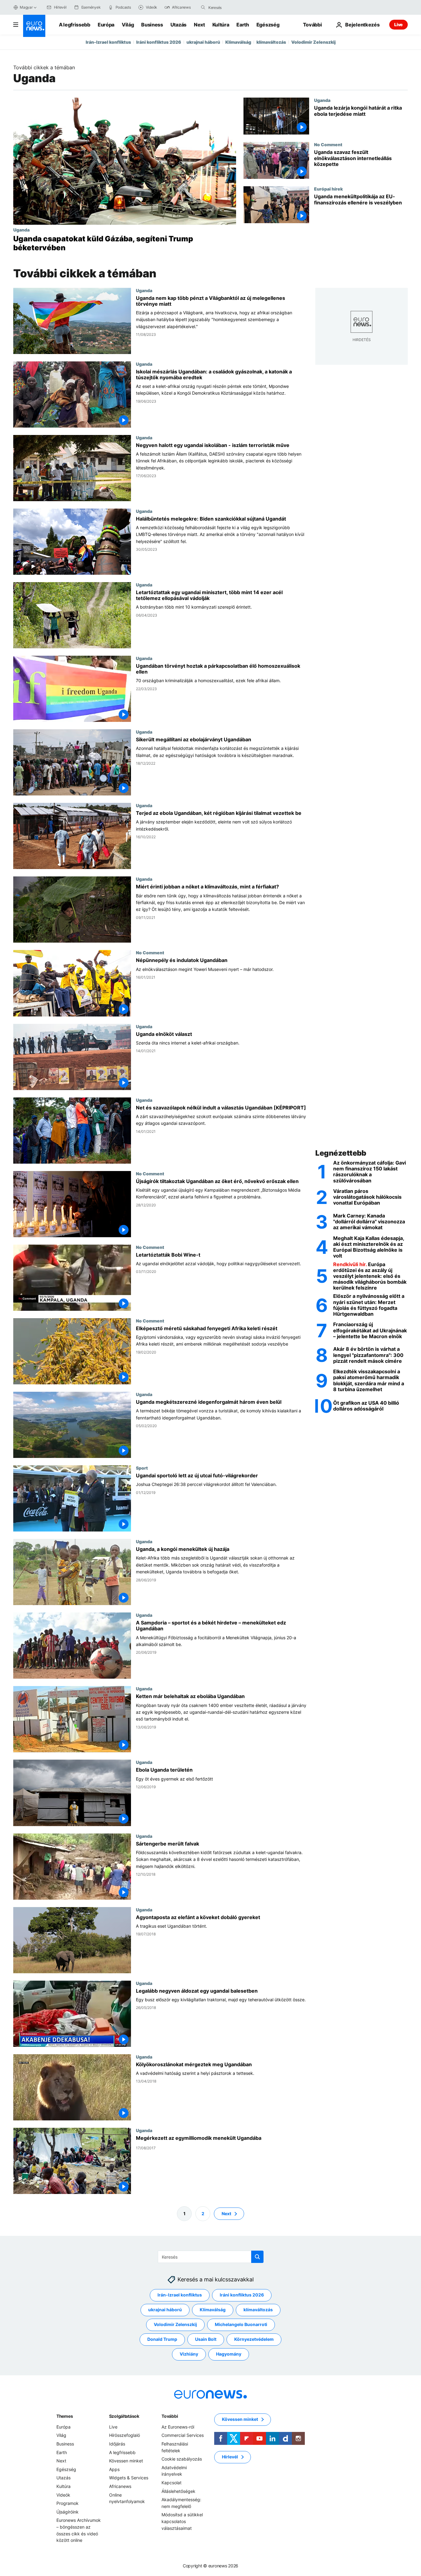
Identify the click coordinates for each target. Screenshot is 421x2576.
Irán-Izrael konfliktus (108, 42)
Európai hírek (328, 189)
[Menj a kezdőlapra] (34, 26)
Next (199, 25)
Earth (243, 25)
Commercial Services (183, 2435)
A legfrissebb (75, 25)
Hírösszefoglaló (125, 2435)
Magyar (26, 7)
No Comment (328, 144)
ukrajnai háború (203, 42)
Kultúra (221, 25)
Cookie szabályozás (182, 2459)
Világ (128, 25)
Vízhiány (189, 2354)
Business (152, 25)
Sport (142, 1468)
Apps (114, 2469)
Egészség (268, 25)
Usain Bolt (206, 2339)
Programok (67, 2503)
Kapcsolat (172, 2483)
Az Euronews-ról (178, 2427)
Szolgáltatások (124, 2416)
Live (399, 24)
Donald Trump (162, 2339)
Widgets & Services (129, 2478)
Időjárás (117, 2444)
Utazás (178, 25)
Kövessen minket (126, 2461)
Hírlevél (230, 2457)
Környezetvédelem (254, 2339)
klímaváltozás (271, 42)
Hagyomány (229, 2354)
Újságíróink (67, 2512)
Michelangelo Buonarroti (241, 2324)
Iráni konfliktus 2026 (159, 42)
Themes (65, 2416)
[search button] (203, 7)
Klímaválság (238, 42)
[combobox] (234, 7)
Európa (106, 25)
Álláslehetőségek (178, 2491)
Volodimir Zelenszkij (313, 42)
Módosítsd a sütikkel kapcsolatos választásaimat (182, 2521)
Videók (63, 2495)
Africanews (120, 2486)
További (170, 2416)
